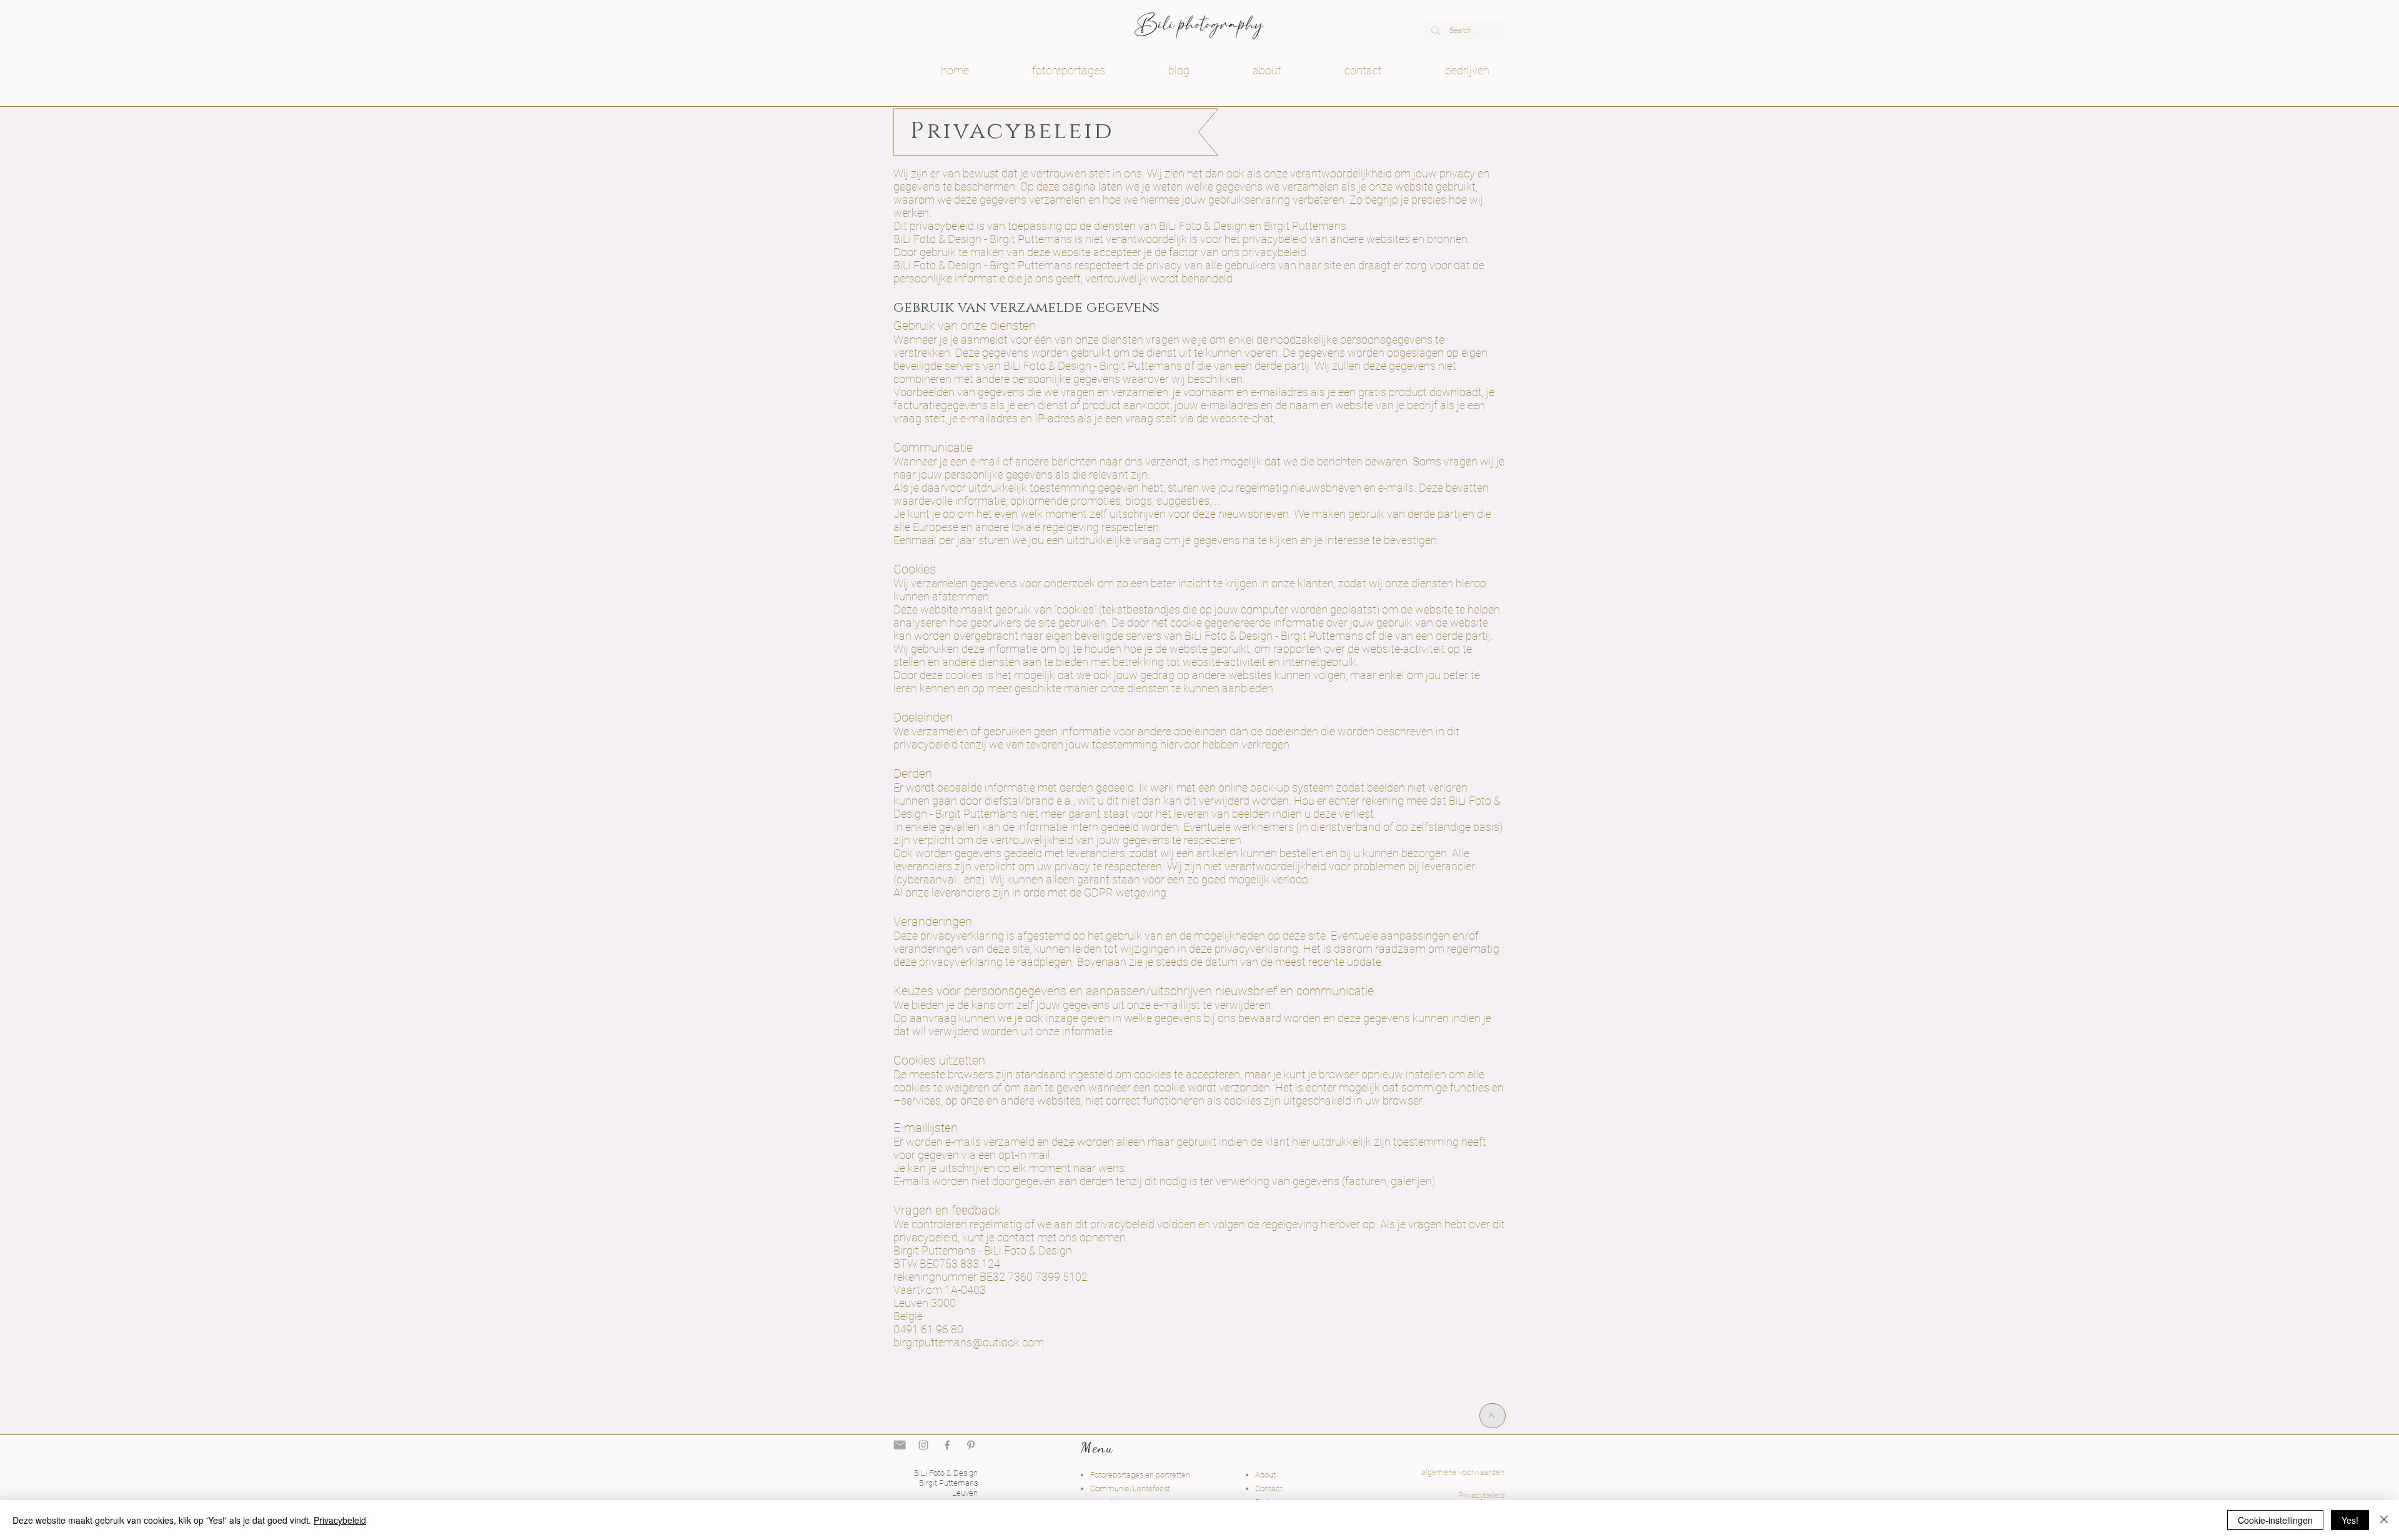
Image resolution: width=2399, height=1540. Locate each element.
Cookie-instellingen (2275, 1520)
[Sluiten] (2384, 1520)
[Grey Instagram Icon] (923, 1445)
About (1265, 1475)
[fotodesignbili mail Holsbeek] (900, 1445)
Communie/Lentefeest (1130, 1488)
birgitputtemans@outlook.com (969, 1342)
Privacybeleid (340, 1520)
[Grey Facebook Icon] (947, 1445)
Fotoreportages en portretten (1140, 1475)
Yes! (2350, 1520)
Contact (1269, 1488)
